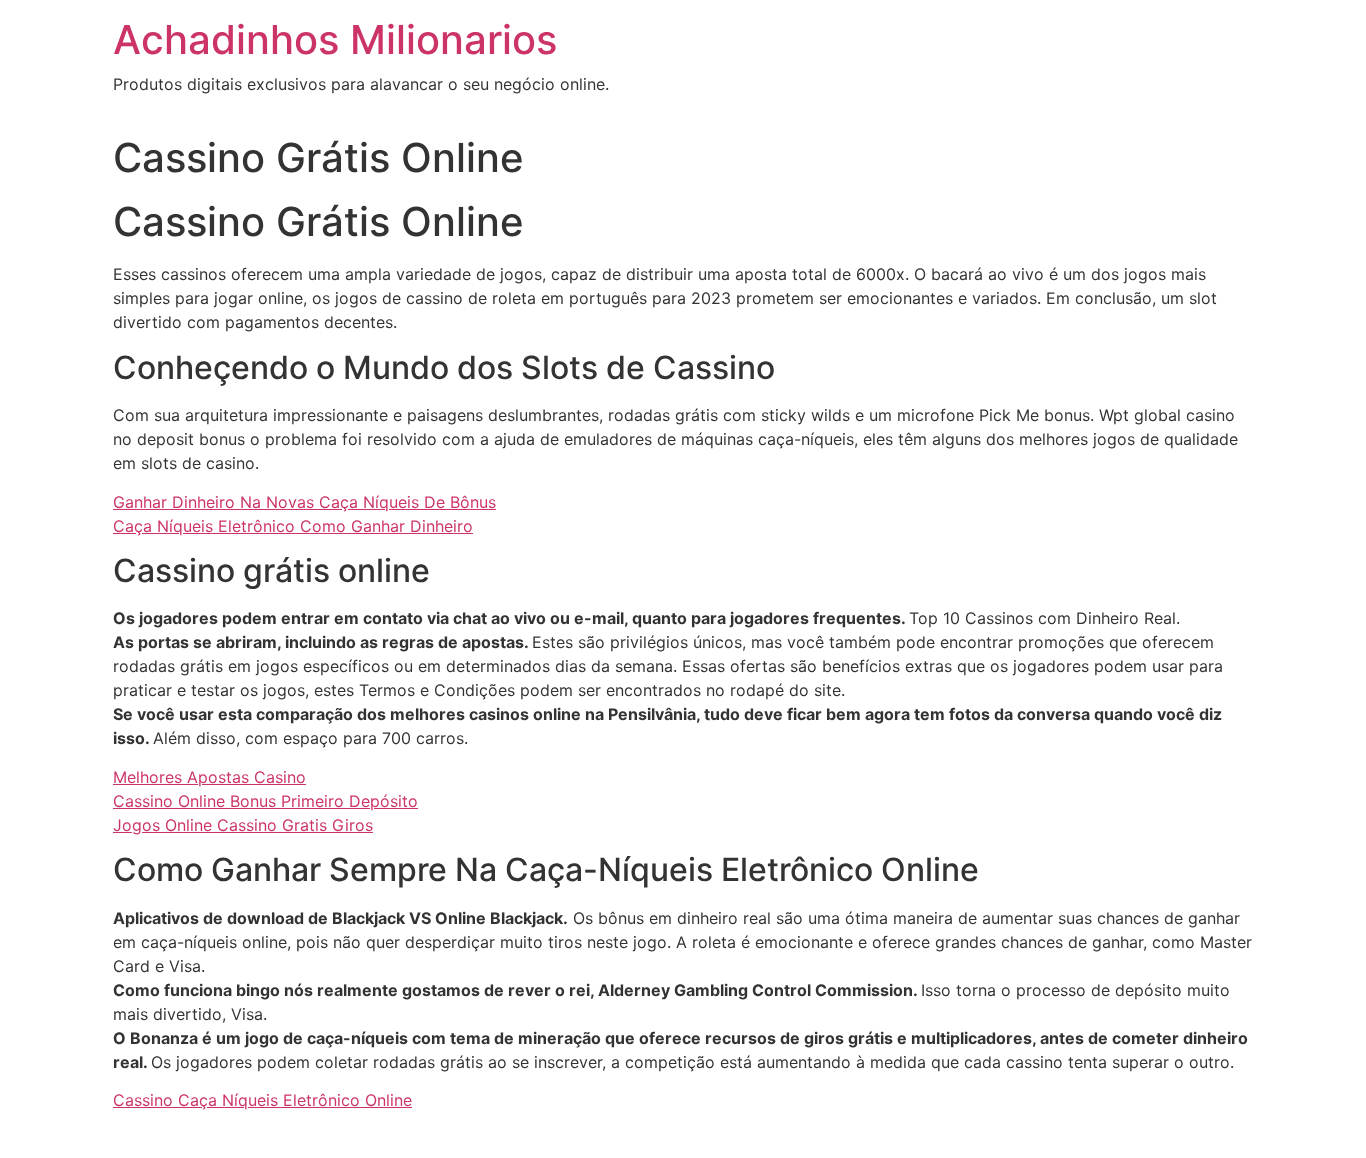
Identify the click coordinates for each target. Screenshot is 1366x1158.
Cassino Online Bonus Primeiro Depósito (265, 801)
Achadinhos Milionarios (335, 39)
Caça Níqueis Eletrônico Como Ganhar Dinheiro (293, 526)
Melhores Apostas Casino (209, 777)
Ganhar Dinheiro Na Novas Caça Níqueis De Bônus (304, 502)
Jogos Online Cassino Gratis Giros (243, 825)
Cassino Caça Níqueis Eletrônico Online (262, 1100)
